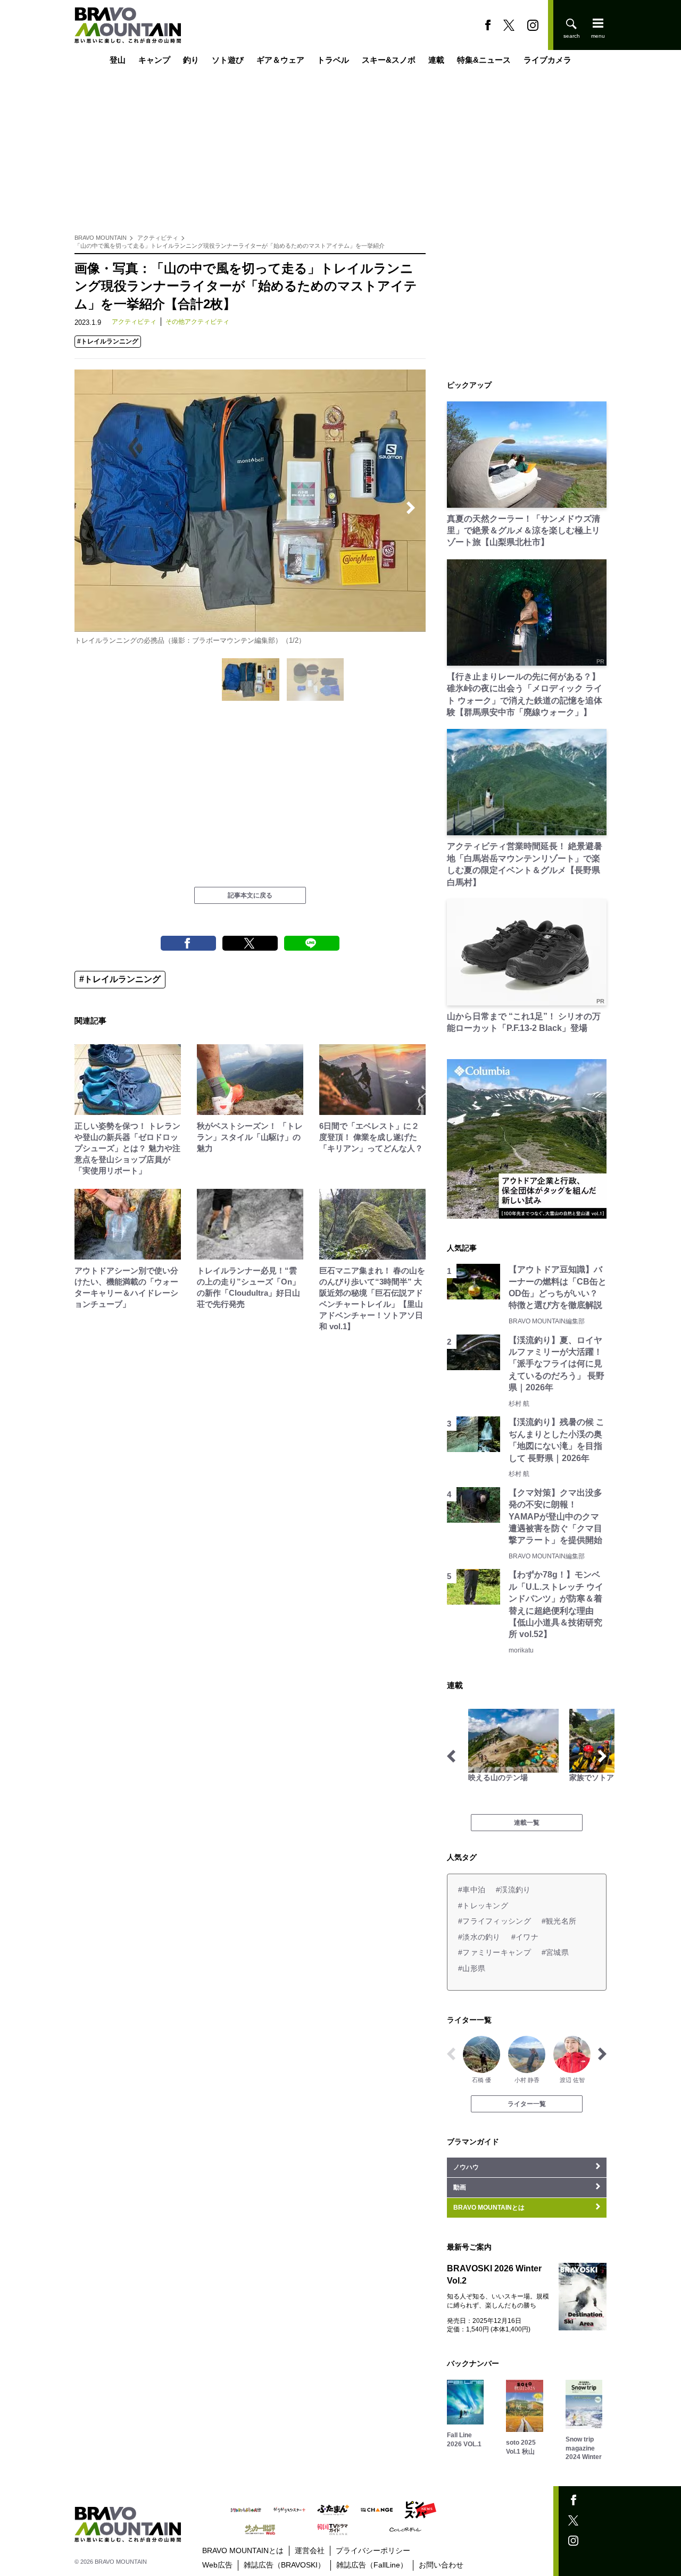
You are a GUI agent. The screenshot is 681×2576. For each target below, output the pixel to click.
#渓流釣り (513, 1890)
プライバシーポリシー (373, 2550)
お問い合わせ (441, 2565)
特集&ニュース (484, 60)
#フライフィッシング (495, 1921)
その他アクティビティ (197, 322)
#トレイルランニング (108, 341)
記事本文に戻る (250, 895)
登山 (118, 60)
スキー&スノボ (389, 60)
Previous (89, 508)
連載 (436, 60)
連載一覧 (527, 1823)
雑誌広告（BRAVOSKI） (284, 2565)
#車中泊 (472, 1890)
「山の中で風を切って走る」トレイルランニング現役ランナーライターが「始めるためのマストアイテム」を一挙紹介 (230, 246)
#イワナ (525, 1937)
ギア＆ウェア (280, 60)
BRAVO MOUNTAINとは (243, 2550)
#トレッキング (483, 1906)
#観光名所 (559, 1921)
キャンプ (154, 60)
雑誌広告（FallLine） (372, 2565)
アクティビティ (158, 238)
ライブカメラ (547, 60)
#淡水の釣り (479, 1937)
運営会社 (310, 2550)
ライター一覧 (527, 2104)
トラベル (333, 60)
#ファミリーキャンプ (495, 1952)
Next (411, 508)
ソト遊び (228, 60)
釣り (191, 60)
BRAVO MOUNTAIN (101, 238)
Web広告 (217, 2565)
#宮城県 (555, 1952)
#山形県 (472, 1968)
